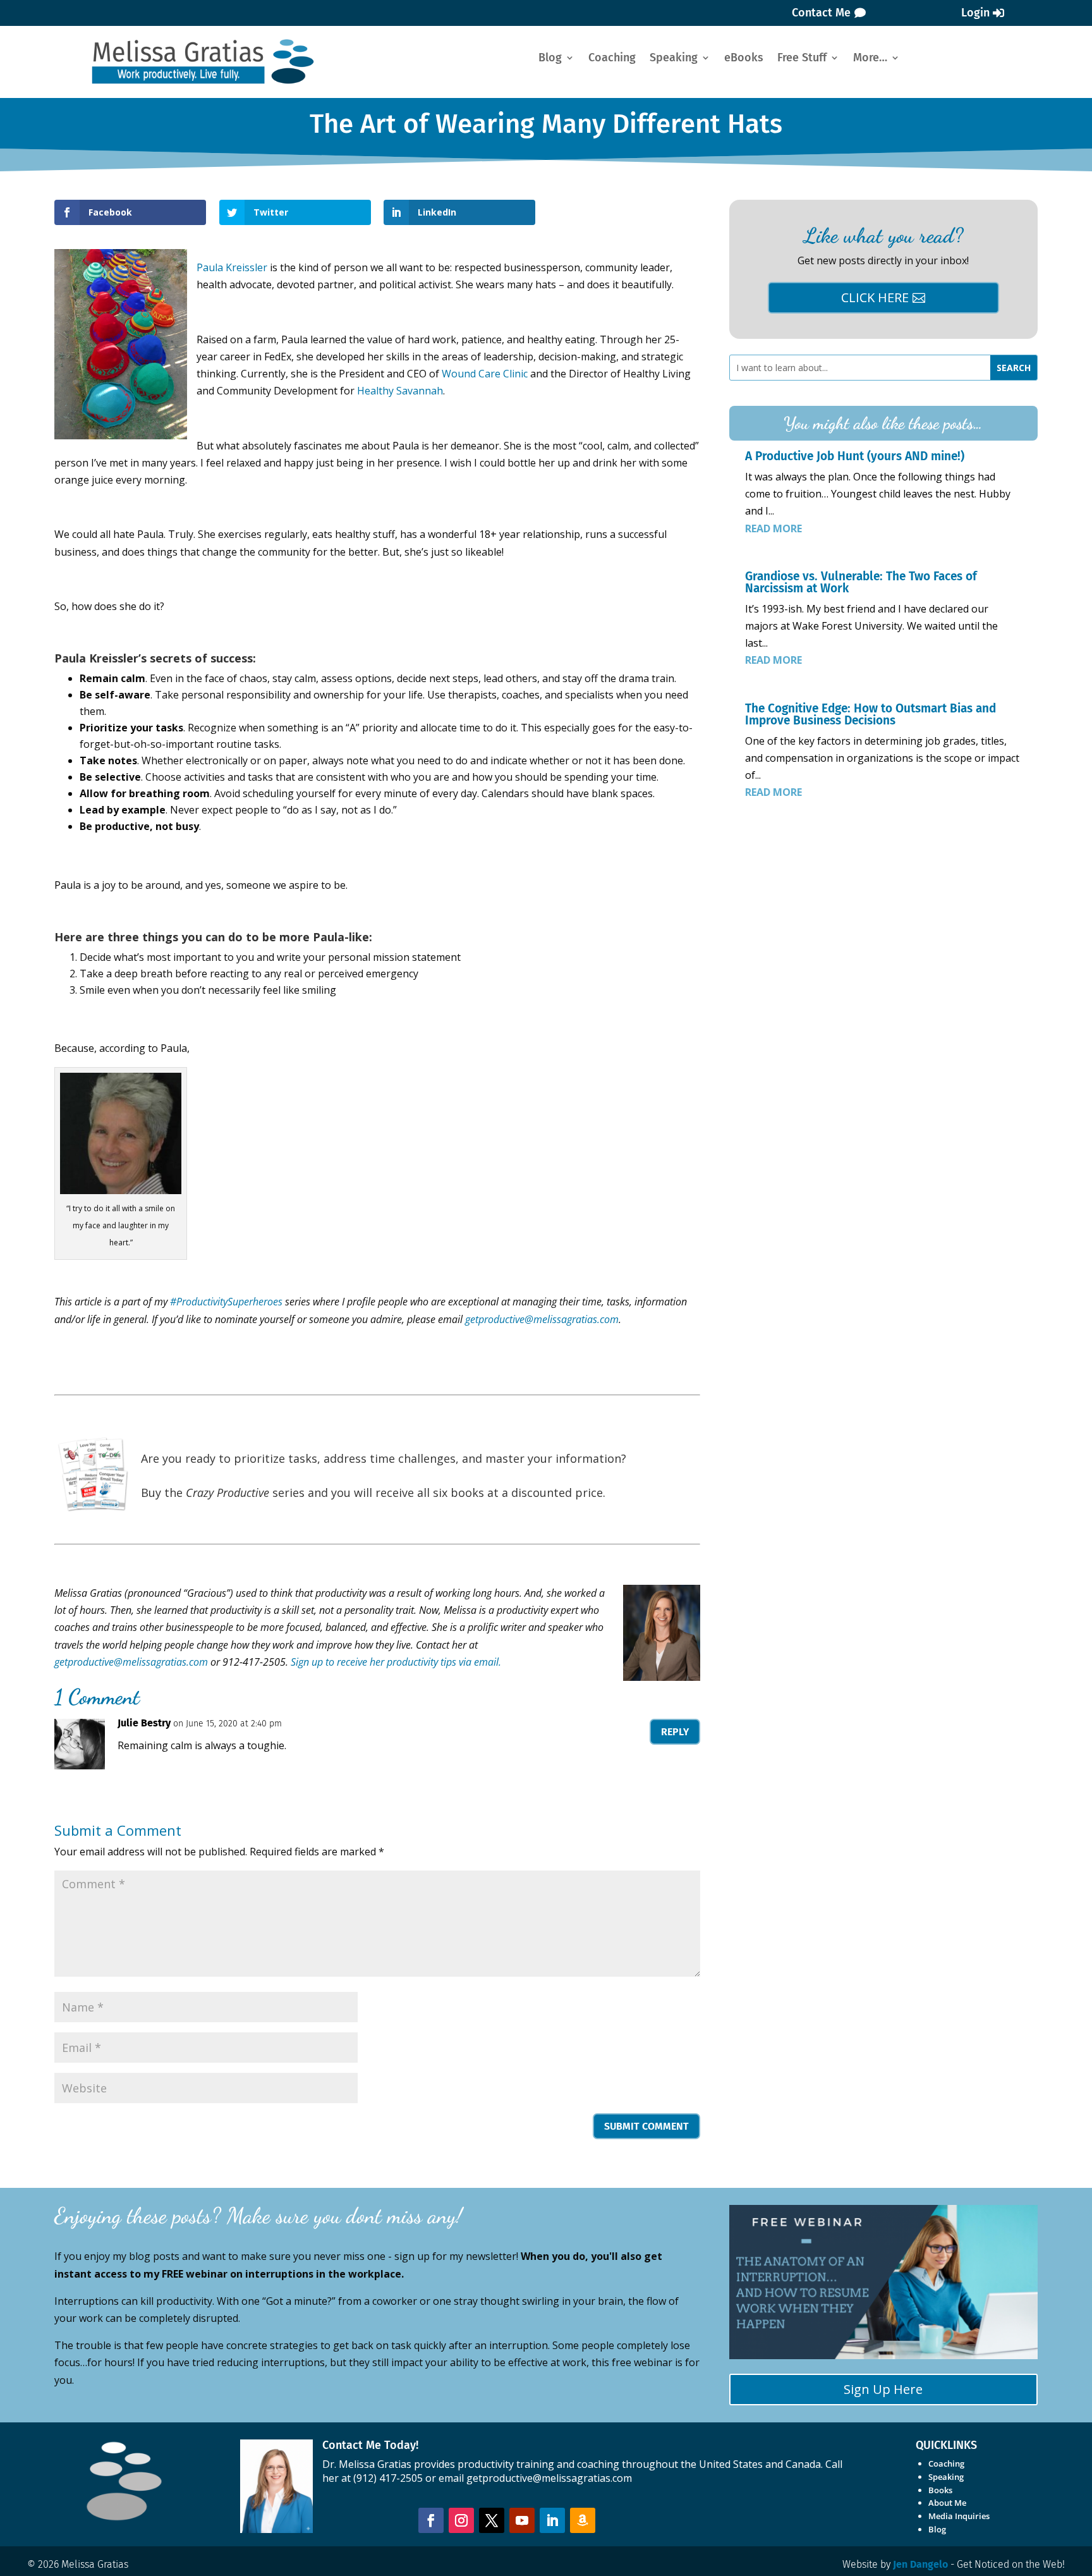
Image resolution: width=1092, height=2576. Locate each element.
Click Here (875, 297)
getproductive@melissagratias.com (131, 1662)
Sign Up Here (883, 2389)
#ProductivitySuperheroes (226, 1302)
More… (870, 59)
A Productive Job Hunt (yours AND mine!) (855, 456)
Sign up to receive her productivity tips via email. (396, 1662)
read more (773, 528)
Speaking (674, 59)
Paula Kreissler (232, 267)
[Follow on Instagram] (461, 2520)
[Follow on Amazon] (583, 2520)
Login (975, 13)
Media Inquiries (959, 2516)
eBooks (744, 59)
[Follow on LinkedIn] (552, 2520)
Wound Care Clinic (485, 374)
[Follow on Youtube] (522, 2520)
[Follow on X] (492, 2520)
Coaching (612, 59)
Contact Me (821, 13)
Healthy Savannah (400, 391)
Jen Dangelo (920, 2564)
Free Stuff (802, 59)
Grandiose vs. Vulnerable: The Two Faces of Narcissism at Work (861, 582)
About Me (947, 2503)
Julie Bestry (144, 1723)
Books (940, 2490)
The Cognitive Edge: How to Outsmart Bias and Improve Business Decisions (871, 714)
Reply (675, 1732)
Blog (550, 59)
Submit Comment (646, 2126)
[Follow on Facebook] (431, 2520)
